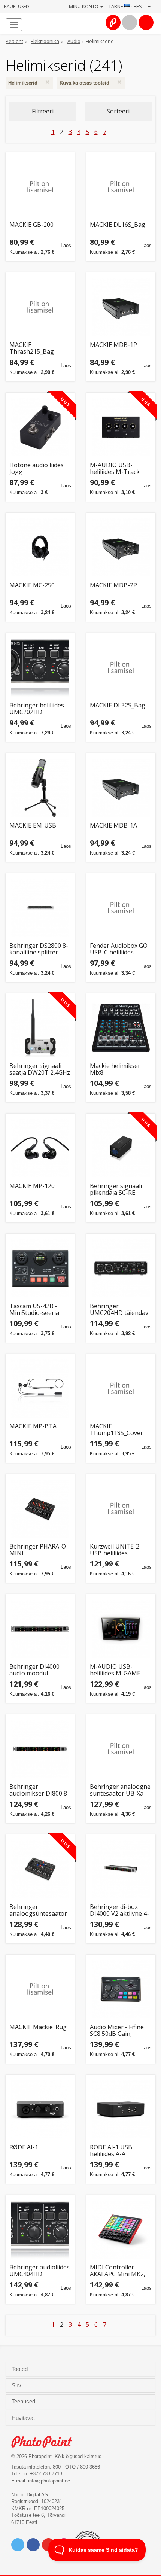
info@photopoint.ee (49, 2481)
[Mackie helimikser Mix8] (121, 1028)
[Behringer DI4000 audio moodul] (40, 1629)
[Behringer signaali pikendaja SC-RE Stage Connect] (121, 1148)
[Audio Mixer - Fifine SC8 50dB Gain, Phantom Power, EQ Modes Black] (121, 1989)
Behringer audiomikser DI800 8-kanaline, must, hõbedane (39, 1790)
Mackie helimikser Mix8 (115, 1069)
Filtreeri (43, 111)
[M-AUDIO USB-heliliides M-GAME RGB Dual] (121, 1629)
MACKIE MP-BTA (33, 1427)
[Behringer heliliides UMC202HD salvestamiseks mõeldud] (40, 668)
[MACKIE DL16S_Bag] (121, 187)
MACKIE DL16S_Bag (118, 225)
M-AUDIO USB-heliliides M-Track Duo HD (115, 468)
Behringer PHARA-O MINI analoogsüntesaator (38, 1550)
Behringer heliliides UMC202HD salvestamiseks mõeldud (37, 709)
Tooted (20, 2369)
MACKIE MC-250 (32, 586)
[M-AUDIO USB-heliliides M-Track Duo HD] (121, 427)
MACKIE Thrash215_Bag (32, 348)
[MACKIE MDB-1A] (121, 788)
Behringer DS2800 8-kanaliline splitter (39, 949)
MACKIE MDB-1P (113, 345)
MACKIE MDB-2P (113, 586)
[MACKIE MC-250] (40, 547)
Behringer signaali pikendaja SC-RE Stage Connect (116, 1189)
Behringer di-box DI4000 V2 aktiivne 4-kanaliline (119, 1910)
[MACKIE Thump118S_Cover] (121, 1389)
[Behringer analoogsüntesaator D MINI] (40, 1869)
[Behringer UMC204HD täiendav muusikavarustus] (121, 1268)
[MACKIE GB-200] (40, 187)
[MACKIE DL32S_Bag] (121, 668)
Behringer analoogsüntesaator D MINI (38, 1910)
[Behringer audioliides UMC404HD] (40, 2230)
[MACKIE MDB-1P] (121, 307)
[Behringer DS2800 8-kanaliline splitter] (40, 908)
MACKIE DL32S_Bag (118, 706)
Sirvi (18, 2385)
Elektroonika (45, 41)
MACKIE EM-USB (33, 826)
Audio (74, 41)
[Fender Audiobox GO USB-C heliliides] (121, 908)
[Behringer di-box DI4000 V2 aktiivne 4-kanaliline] (121, 1869)
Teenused (24, 2402)
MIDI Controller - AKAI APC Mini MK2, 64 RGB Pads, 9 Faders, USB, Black (118, 2271)
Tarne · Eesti (128, 6)
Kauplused (17, 7)
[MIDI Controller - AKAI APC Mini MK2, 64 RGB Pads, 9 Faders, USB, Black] (121, 2230)
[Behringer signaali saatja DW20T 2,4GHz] (40, 1028)
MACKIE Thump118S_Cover (116, 1430)
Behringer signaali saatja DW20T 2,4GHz (40, 1069)
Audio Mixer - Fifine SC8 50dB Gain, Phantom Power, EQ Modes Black (118, 2030)
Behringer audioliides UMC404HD (40, 2271)
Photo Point (45, 2442)
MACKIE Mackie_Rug (38, 2027)
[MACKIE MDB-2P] (121, 547)
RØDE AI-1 (24, 2148)
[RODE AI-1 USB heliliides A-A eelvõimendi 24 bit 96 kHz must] (121, 2109)
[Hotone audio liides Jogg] (40, 427)
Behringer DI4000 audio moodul (34, 1670)
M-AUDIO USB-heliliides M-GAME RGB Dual (115, 1670)
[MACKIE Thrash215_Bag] (40, 307)
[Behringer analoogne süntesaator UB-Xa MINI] (121, 1749)
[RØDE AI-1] (40, 2109)
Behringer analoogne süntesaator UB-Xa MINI (120, 1790)
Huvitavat (24, 2418)
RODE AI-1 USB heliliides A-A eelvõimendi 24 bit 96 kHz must (119, 2151)
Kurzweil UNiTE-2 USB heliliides (115, 1550)
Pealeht (14, 41)
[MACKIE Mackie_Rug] (40, 1989)
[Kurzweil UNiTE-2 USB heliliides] (121, 1509)
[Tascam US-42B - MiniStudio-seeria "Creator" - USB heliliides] (40, 1268)
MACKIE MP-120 (32, 1186)
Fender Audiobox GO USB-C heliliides (119, 949)
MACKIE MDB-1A (113, 826)
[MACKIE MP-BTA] (40, 1389)
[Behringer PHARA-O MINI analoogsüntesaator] (40, 1509)
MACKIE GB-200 (31, 225)
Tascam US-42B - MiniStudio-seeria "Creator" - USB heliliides (34, 1310)
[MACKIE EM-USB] (40, 788)
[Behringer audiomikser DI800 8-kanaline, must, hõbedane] (40, 1749)
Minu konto (84, 6)
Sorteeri (118, 111)
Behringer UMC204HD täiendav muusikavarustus (119, 1310)
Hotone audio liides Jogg (37, 468)
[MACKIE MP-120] (40, 1148)
